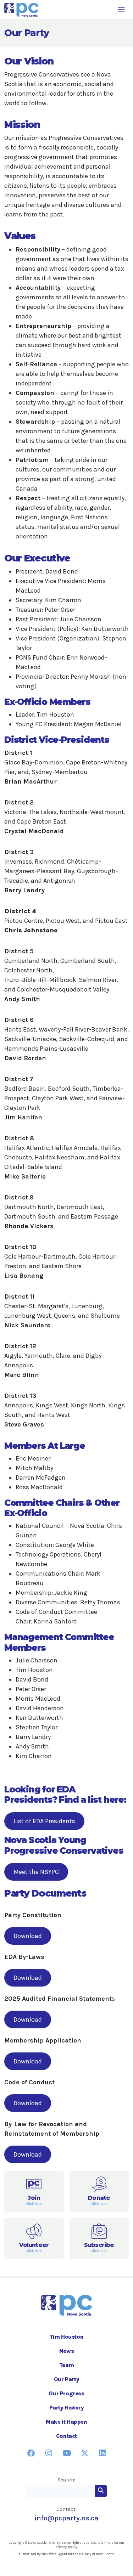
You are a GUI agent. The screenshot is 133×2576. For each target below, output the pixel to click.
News (66, 2351)
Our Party (66, 2379)
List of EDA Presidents (44, 1821)
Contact (66, 2436)
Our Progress (66, 2393)
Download (28, 1936)
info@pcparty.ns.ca (66, 2518)
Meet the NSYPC (36, 1872)
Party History (67, 2408)
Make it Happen (66, 2422)
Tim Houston (67, 2337)
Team (66, 2365)
